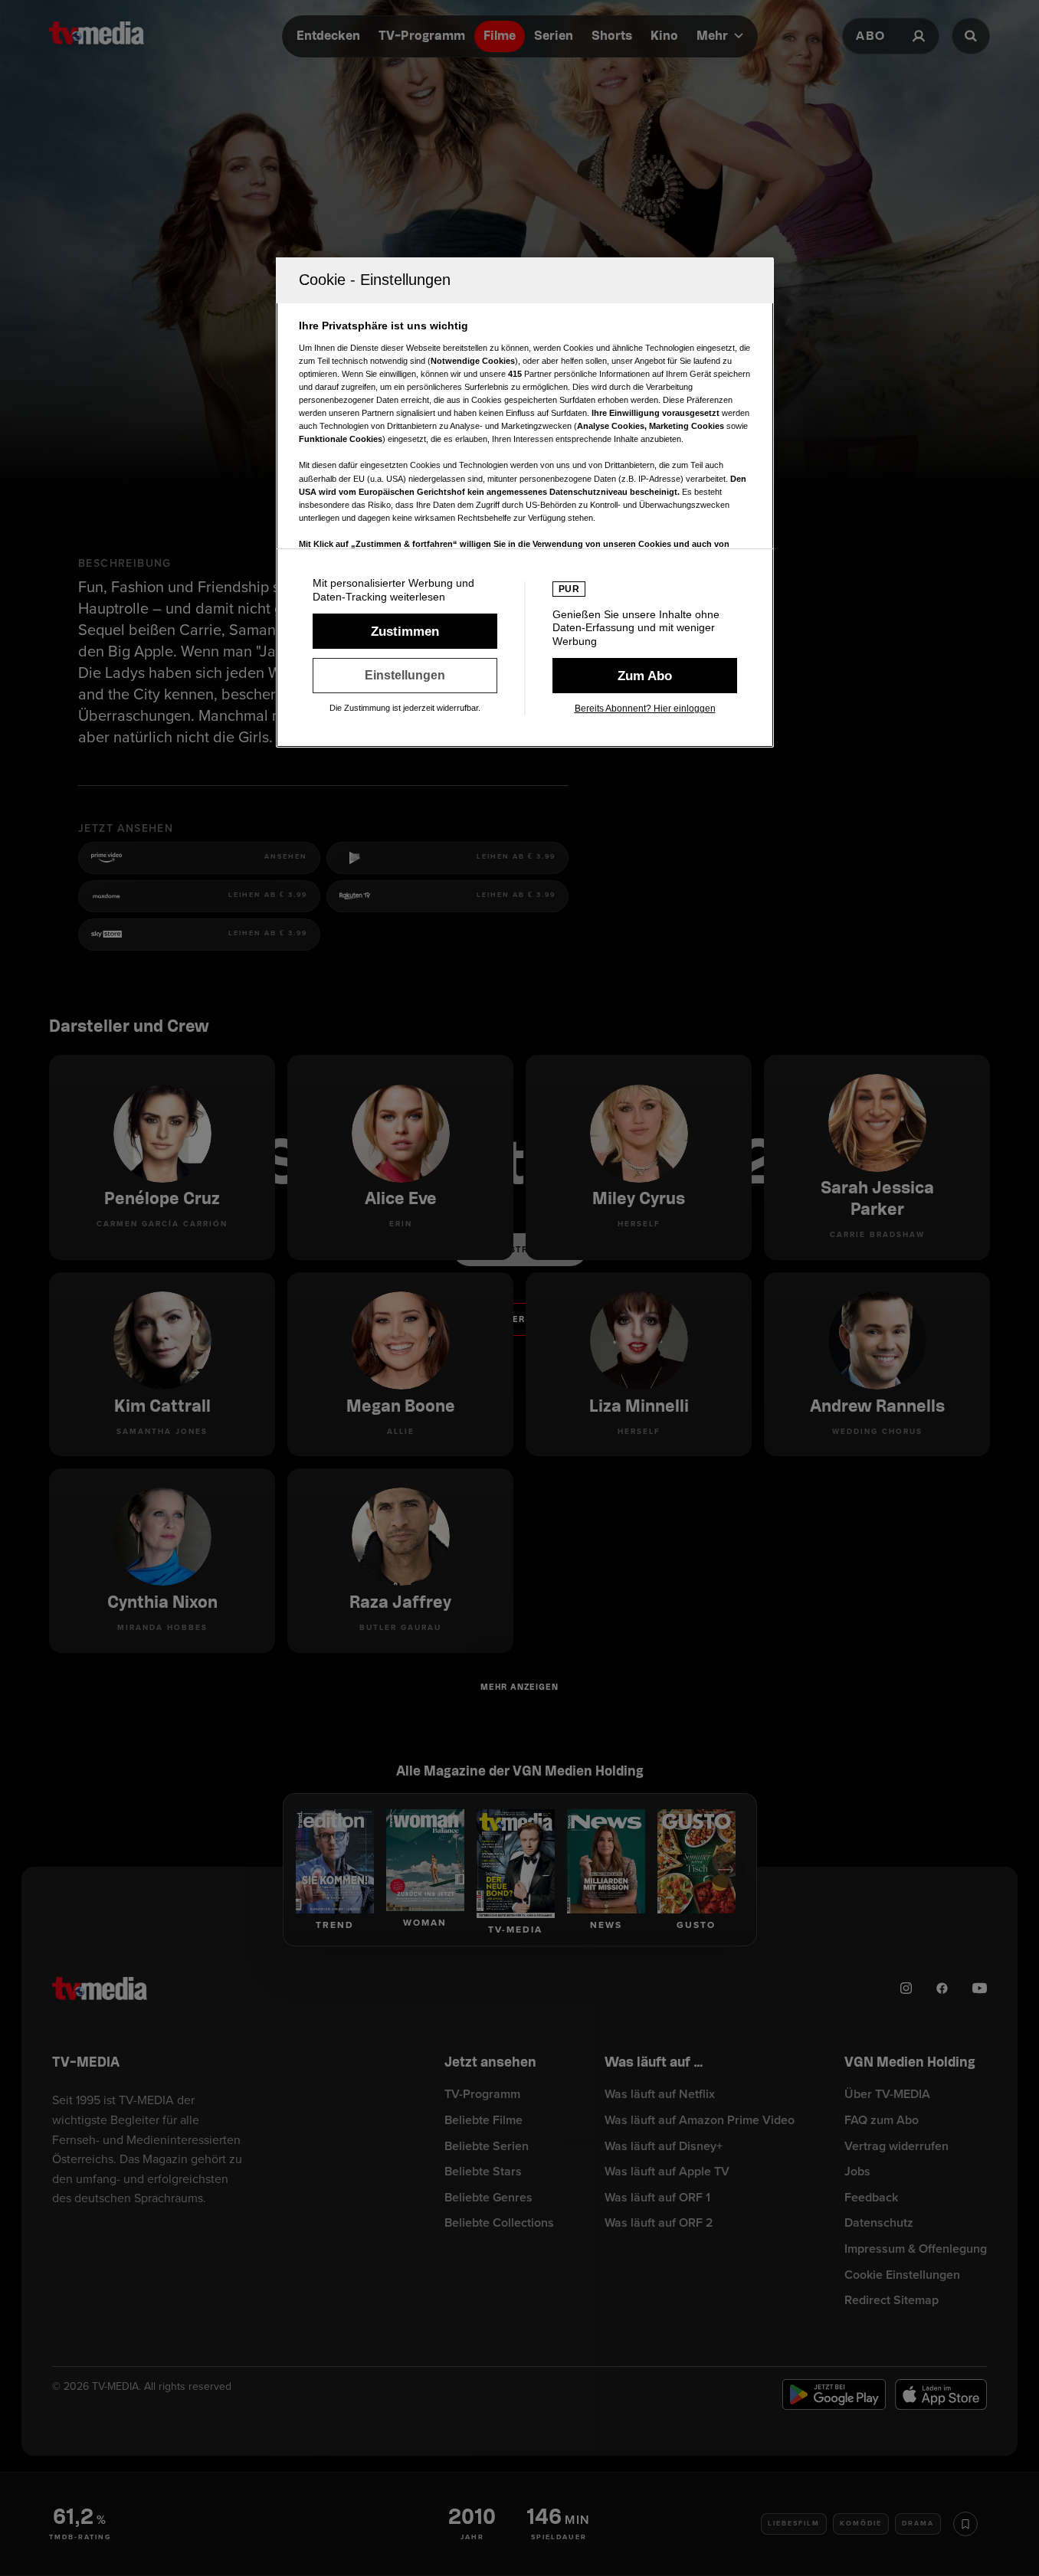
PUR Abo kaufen (645, 676)
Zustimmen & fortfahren (405, 631)
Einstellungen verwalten (405, 676)
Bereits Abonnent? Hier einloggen (645, 709)
